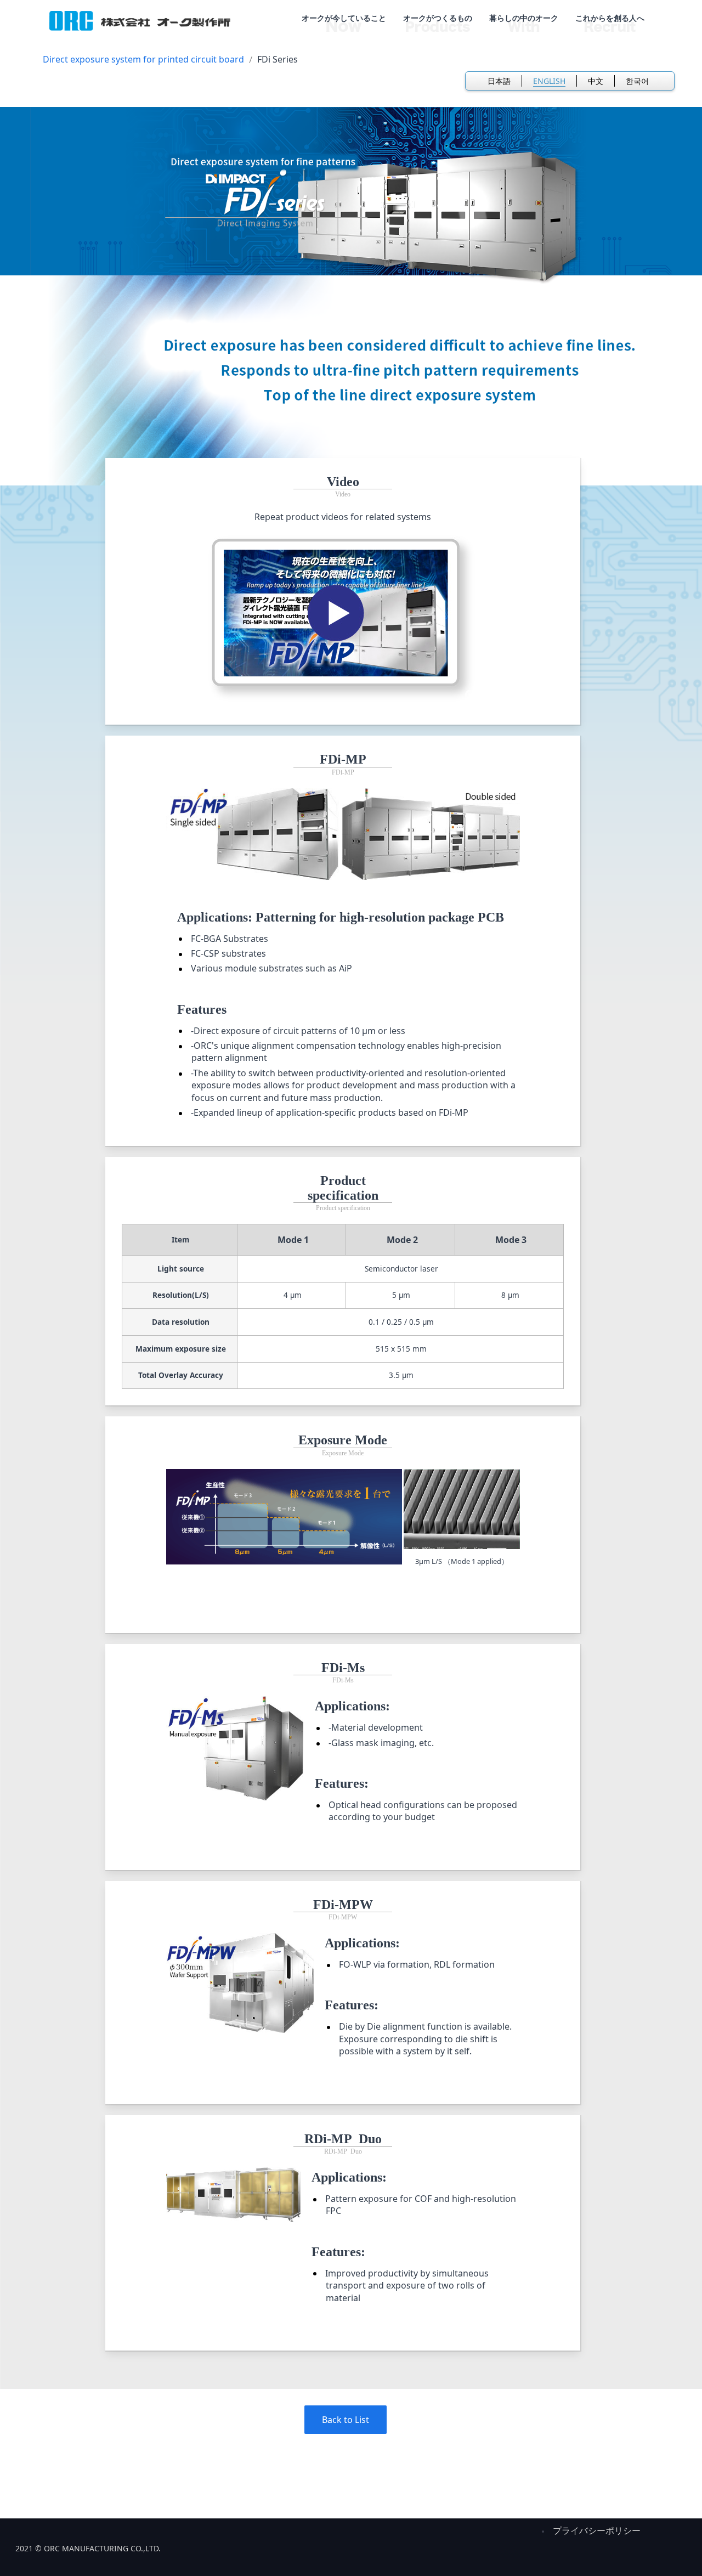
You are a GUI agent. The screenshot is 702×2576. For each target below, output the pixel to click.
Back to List (346, 2420)
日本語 (499, 81)
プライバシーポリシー (597, 2530)
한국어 (637, 81)
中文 (596, 81)
